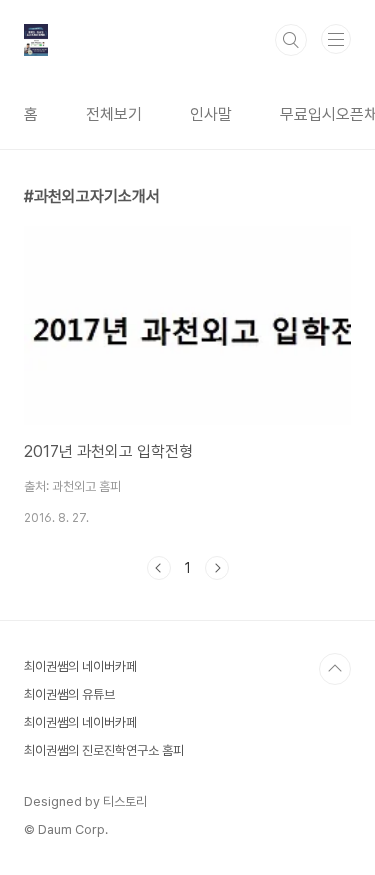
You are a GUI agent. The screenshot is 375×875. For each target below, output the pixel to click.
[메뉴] (336, 39)
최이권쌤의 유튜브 (69, 694)
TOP (335, 669)
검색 (291, 40)
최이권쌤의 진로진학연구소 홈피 (104, 750)
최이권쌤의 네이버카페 (80, 666)
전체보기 (114, 114)
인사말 (211, 114)
